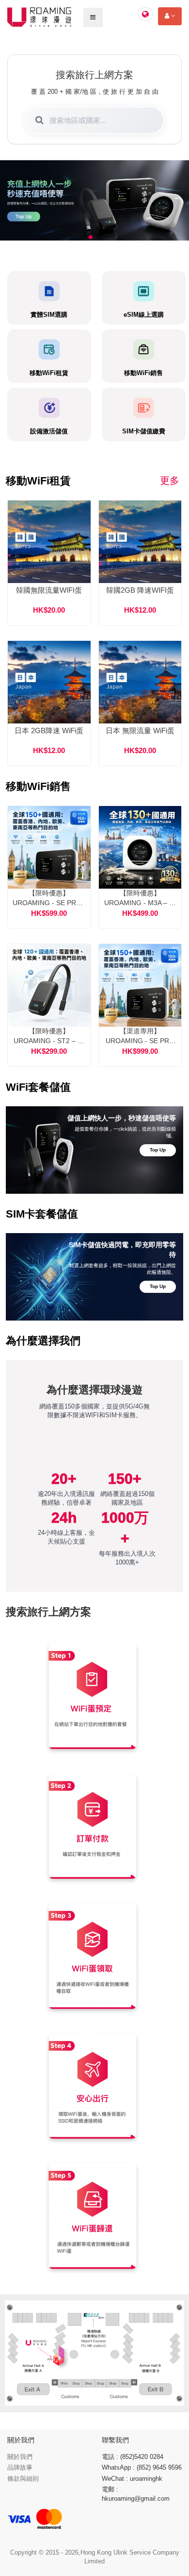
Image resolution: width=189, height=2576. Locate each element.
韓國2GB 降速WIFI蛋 (140, 590)
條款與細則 (23, 2479)
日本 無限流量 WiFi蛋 (140, 730)
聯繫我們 (115, 2440)
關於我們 (20, 2457)
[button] (91, 237)
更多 (170, 481)
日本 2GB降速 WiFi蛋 (49, 730)
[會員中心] (170, 16)
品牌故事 (20, 2467)
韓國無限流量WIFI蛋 (49, 590)
